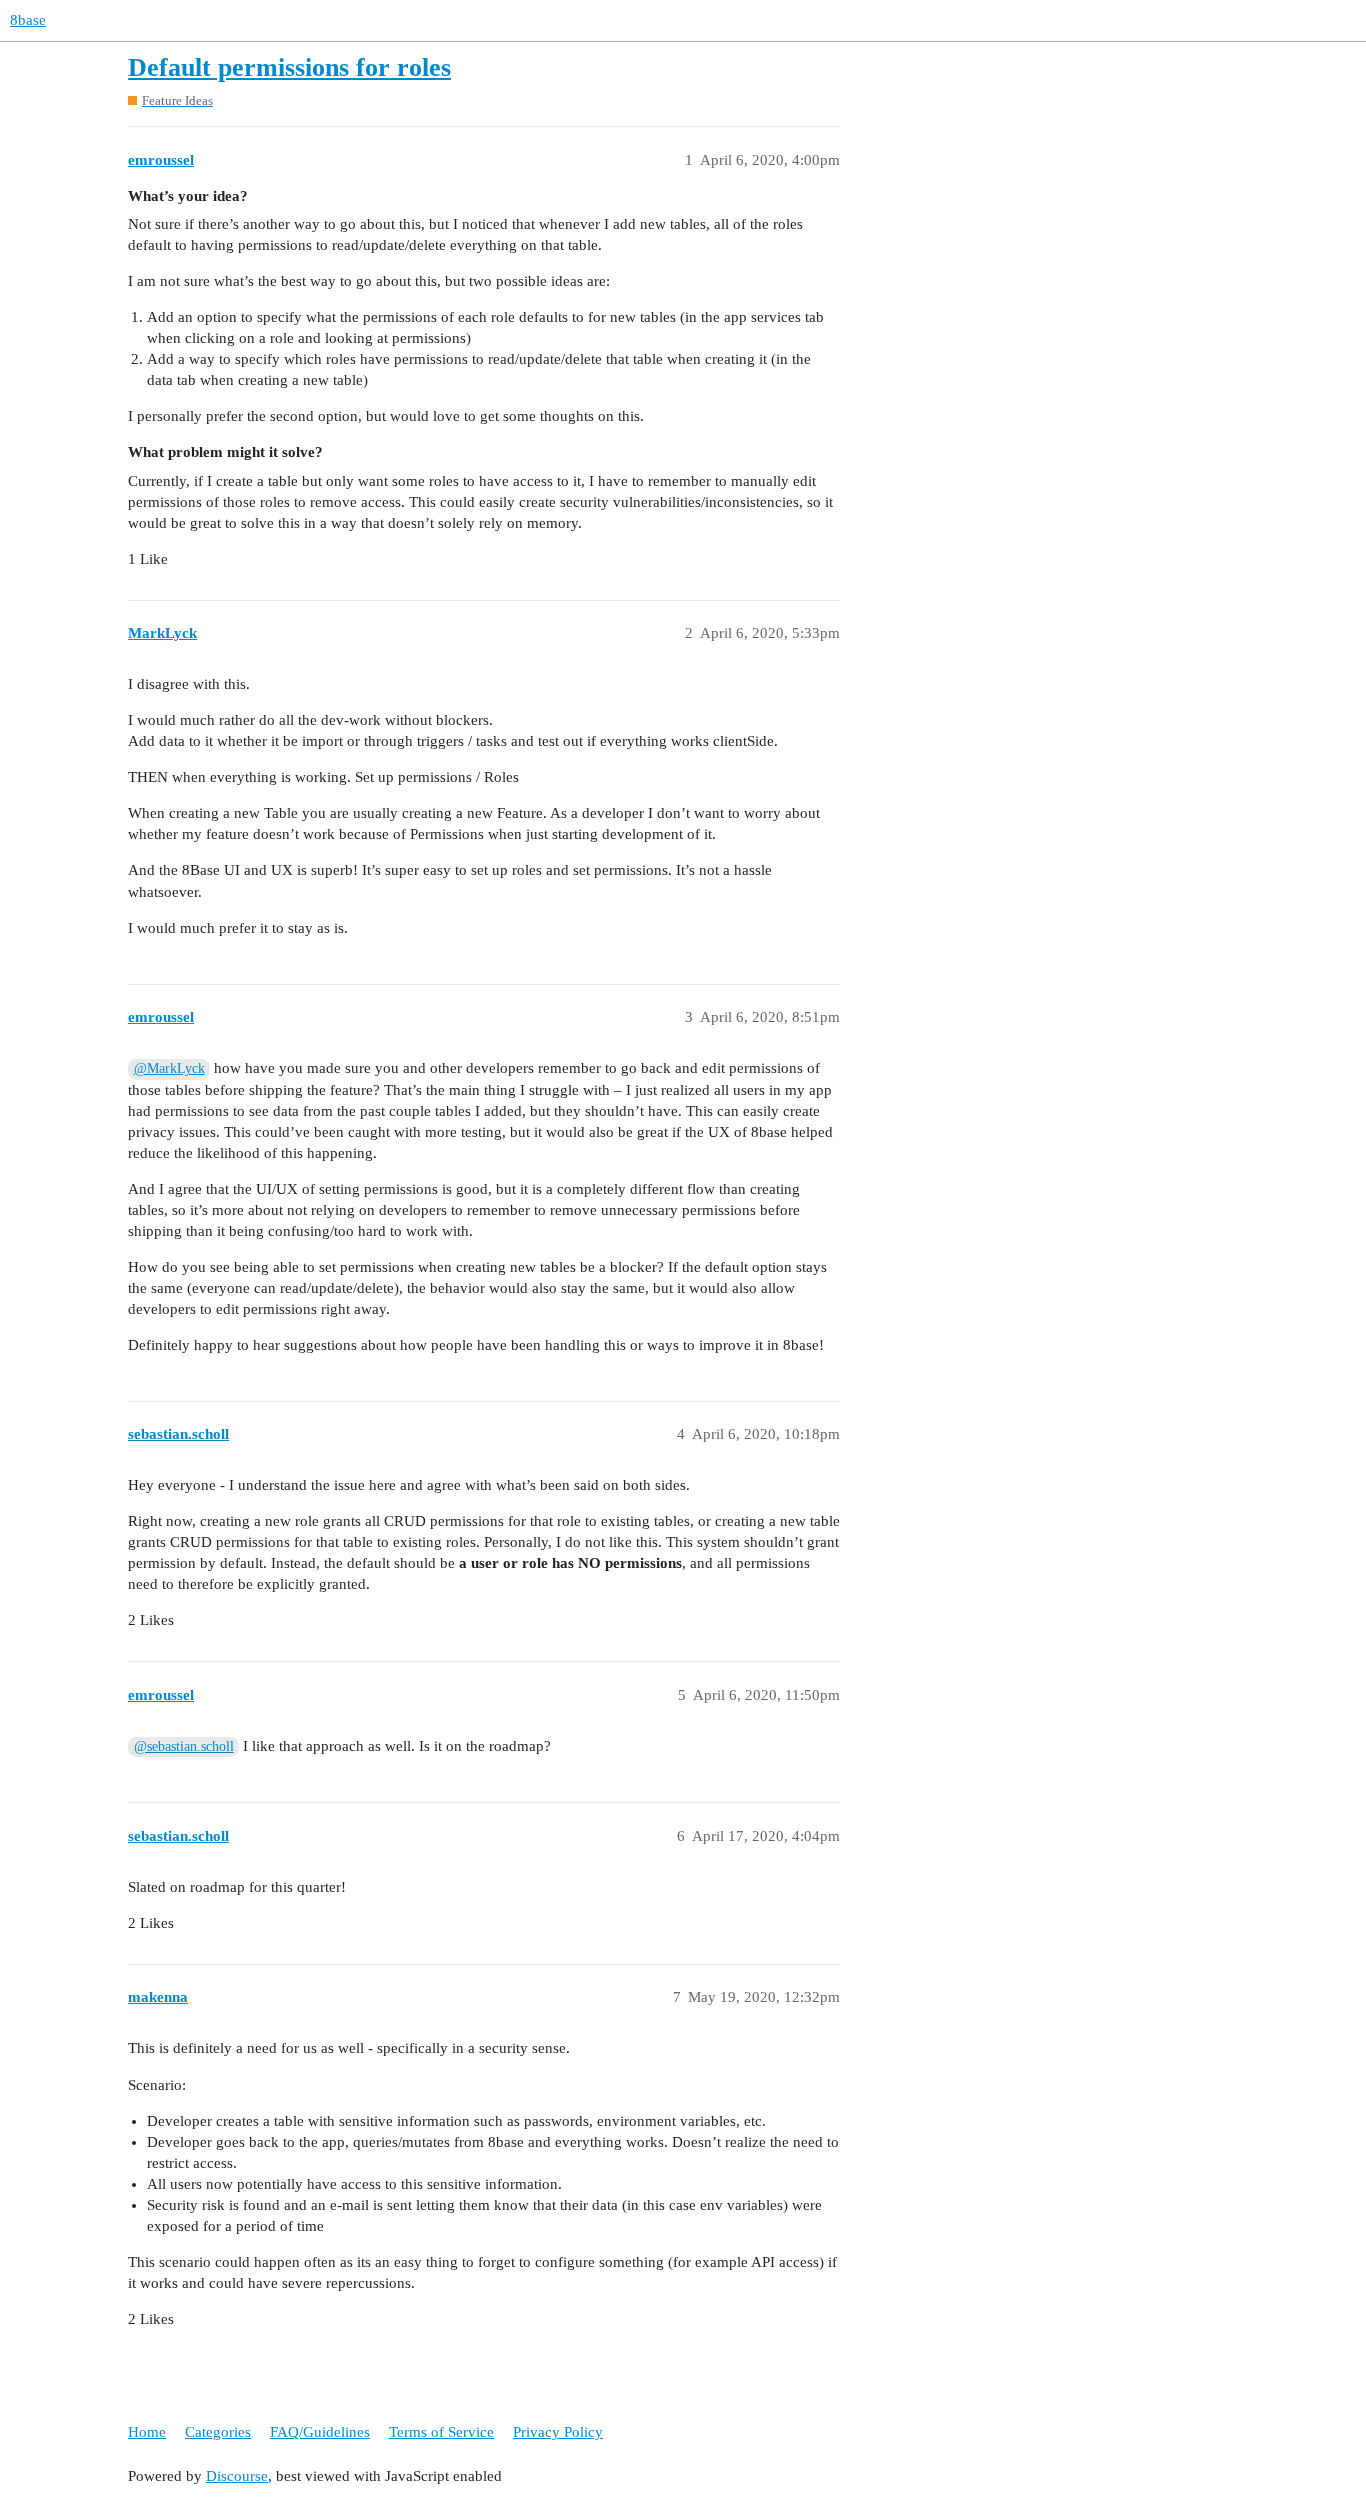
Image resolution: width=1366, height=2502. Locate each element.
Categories (218, 2432)
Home (147, 2432)
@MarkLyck (169, 1068)
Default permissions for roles (289, 67)
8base (28, 20)
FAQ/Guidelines (320, 2432)
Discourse (237, 2476)
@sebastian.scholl (184, 1746)
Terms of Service (441, 2432)
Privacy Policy (558, 2432)
